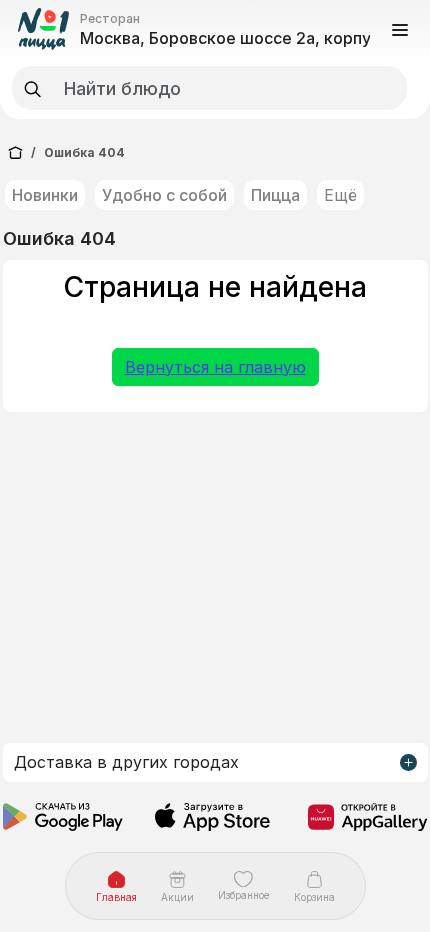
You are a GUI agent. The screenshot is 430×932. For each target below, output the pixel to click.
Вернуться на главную (215, 367)
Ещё (340, 195)
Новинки (45, 195)
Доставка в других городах (126, 762)
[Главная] (15, 152)
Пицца (275, 195)
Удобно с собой (164, 195)
